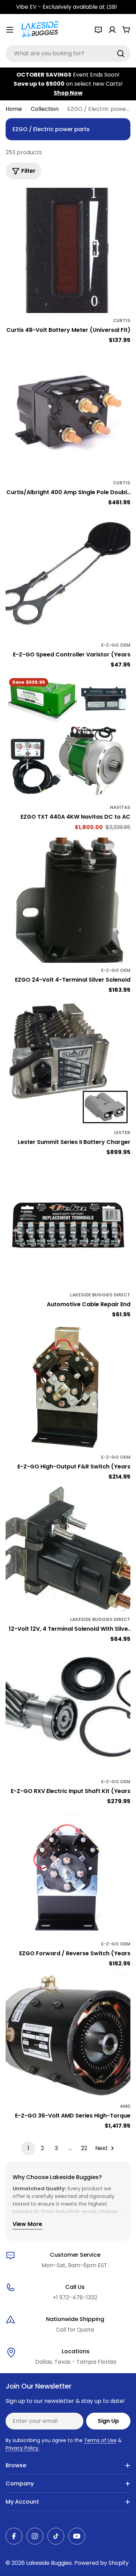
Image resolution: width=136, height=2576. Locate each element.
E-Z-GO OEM (116, 645)
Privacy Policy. (22, 2448)
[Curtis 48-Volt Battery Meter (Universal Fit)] (68, 250)
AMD (125, 2106)
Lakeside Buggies (49, 2563)
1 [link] (28, 2148)
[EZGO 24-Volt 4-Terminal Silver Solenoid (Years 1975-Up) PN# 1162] (68, 900)
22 (84, 2148)
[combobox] (68, 54)
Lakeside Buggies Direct (100, 1295)
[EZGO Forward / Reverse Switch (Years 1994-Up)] (68, 1874)
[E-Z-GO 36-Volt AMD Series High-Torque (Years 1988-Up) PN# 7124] (68, 2036)
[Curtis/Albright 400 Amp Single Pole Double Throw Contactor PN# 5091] (68, 413)
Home (14, 109)
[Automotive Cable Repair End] (68, 1225)
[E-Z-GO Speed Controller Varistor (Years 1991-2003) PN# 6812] (68, 575)
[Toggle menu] (10, 30)
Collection (45, 109)
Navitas (120, 807)
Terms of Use (100, 2440)
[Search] (121, 54)
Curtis (122, 321)
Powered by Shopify (101, 2563)
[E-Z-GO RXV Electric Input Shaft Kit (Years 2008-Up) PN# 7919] (68, 1712)
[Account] (112, 30)
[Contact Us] (98, 30)
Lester (122, 1133)
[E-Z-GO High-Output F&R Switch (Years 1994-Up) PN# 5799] (68, 1387)
